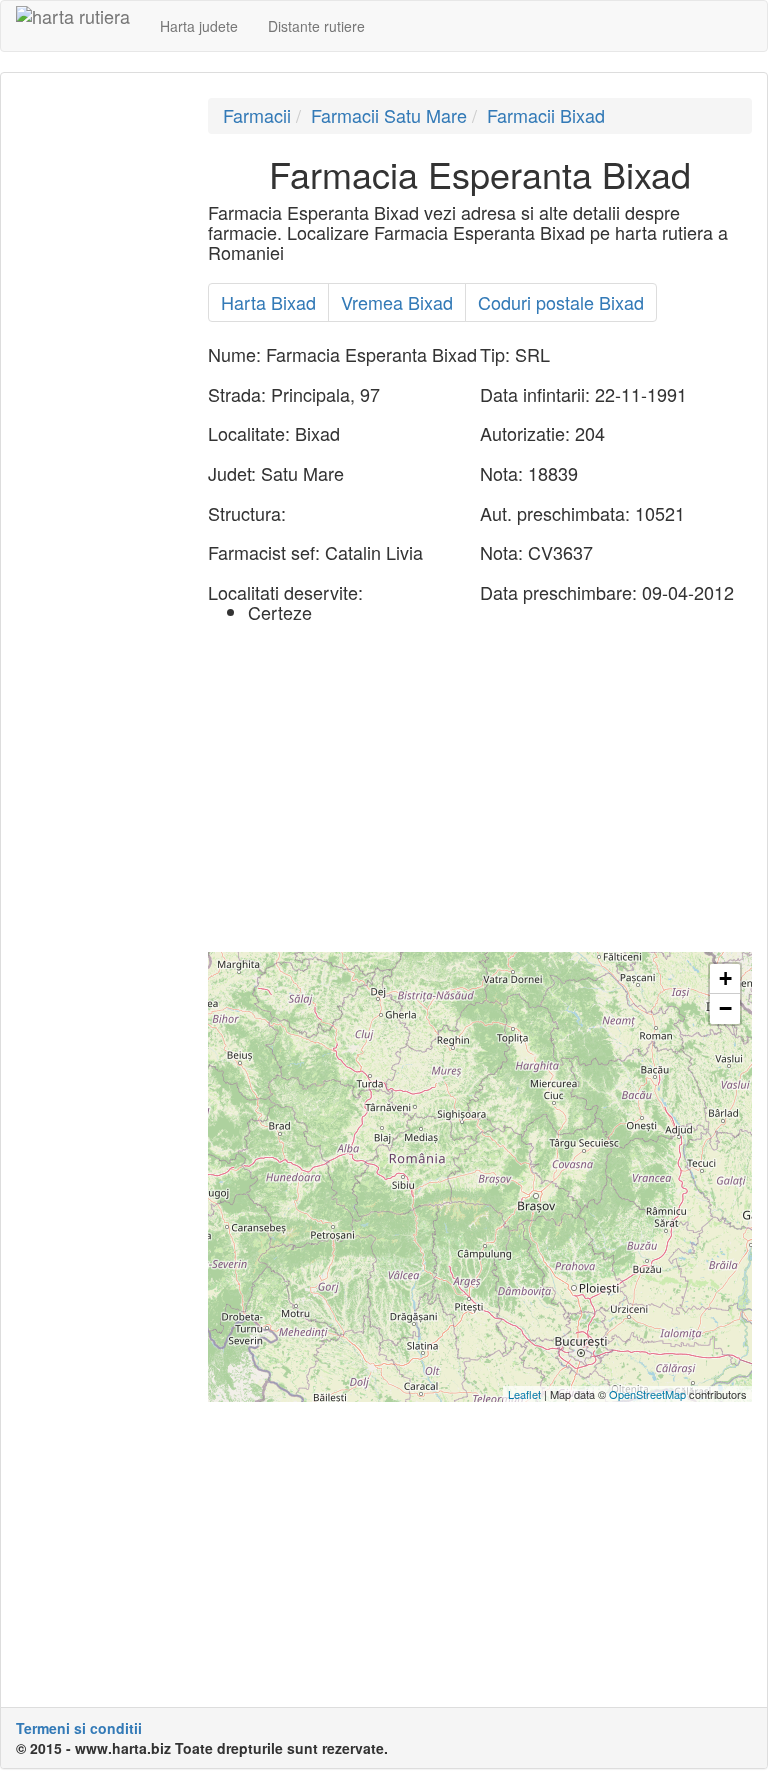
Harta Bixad (268, 302)
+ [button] (725, 978)
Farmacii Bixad (546, 115)
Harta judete (199, 26)
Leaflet (524, 1394)
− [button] (725, 1008)
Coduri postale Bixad (561, 302)
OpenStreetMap (647, 1394)
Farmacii (257, 115)
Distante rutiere (316, 26)
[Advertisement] (97, 398)
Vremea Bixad (397, 302)
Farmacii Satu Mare (389, 115)
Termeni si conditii (79, 1728)
